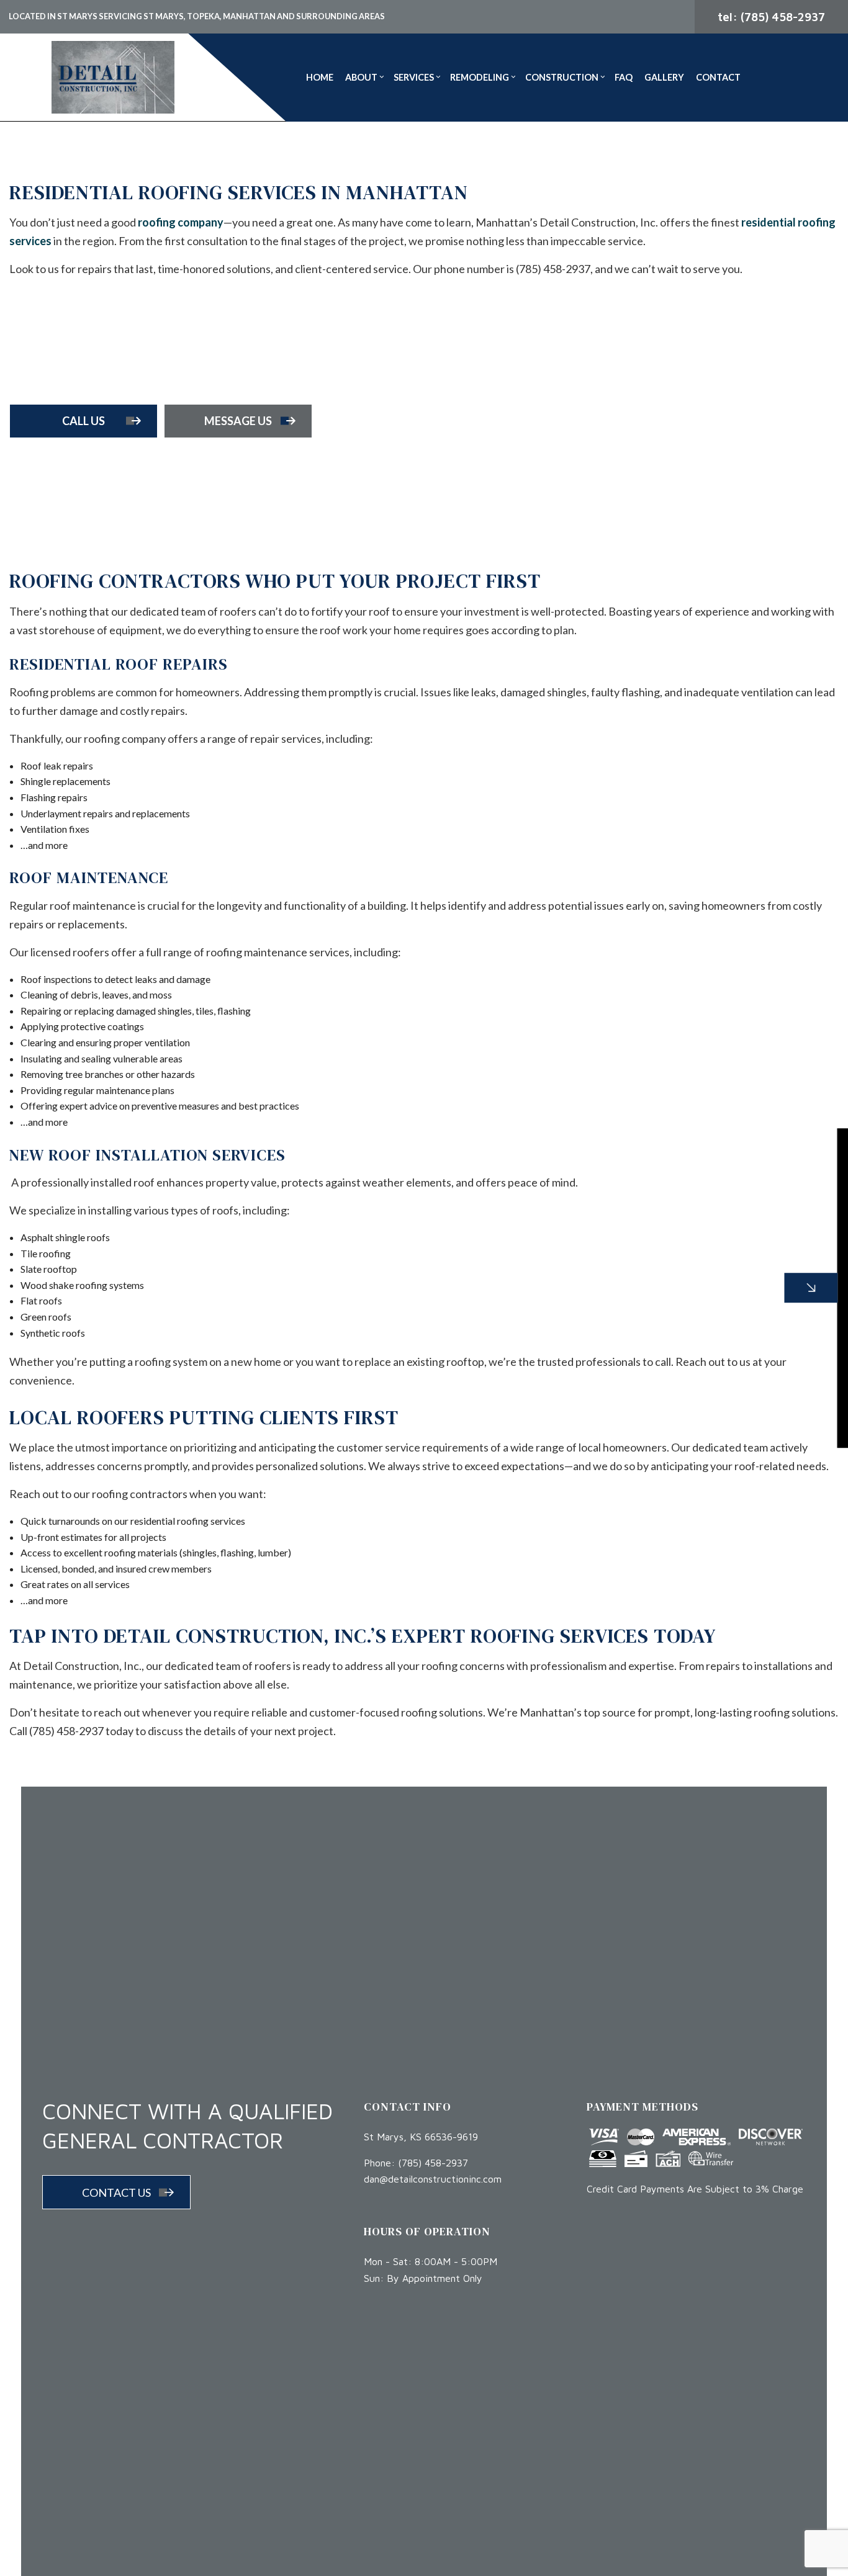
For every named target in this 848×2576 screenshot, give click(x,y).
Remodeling (480, 77)
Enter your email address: (636, 1272)
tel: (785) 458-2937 (771, 17)
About (361, 77)
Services (414, 77)
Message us (238, 421)
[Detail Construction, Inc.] (113, 75)
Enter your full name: (627, 1187)
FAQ (624, 77)
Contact (718, 77)
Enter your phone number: (638, 1230)
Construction (562, 77)
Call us (83, 421)
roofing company (181, 222)
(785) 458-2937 (433, 2163)
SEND (751, 1401)
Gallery (664, 77)
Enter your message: (627, 1315)
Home (320, 77)
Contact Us (116, 2192)
